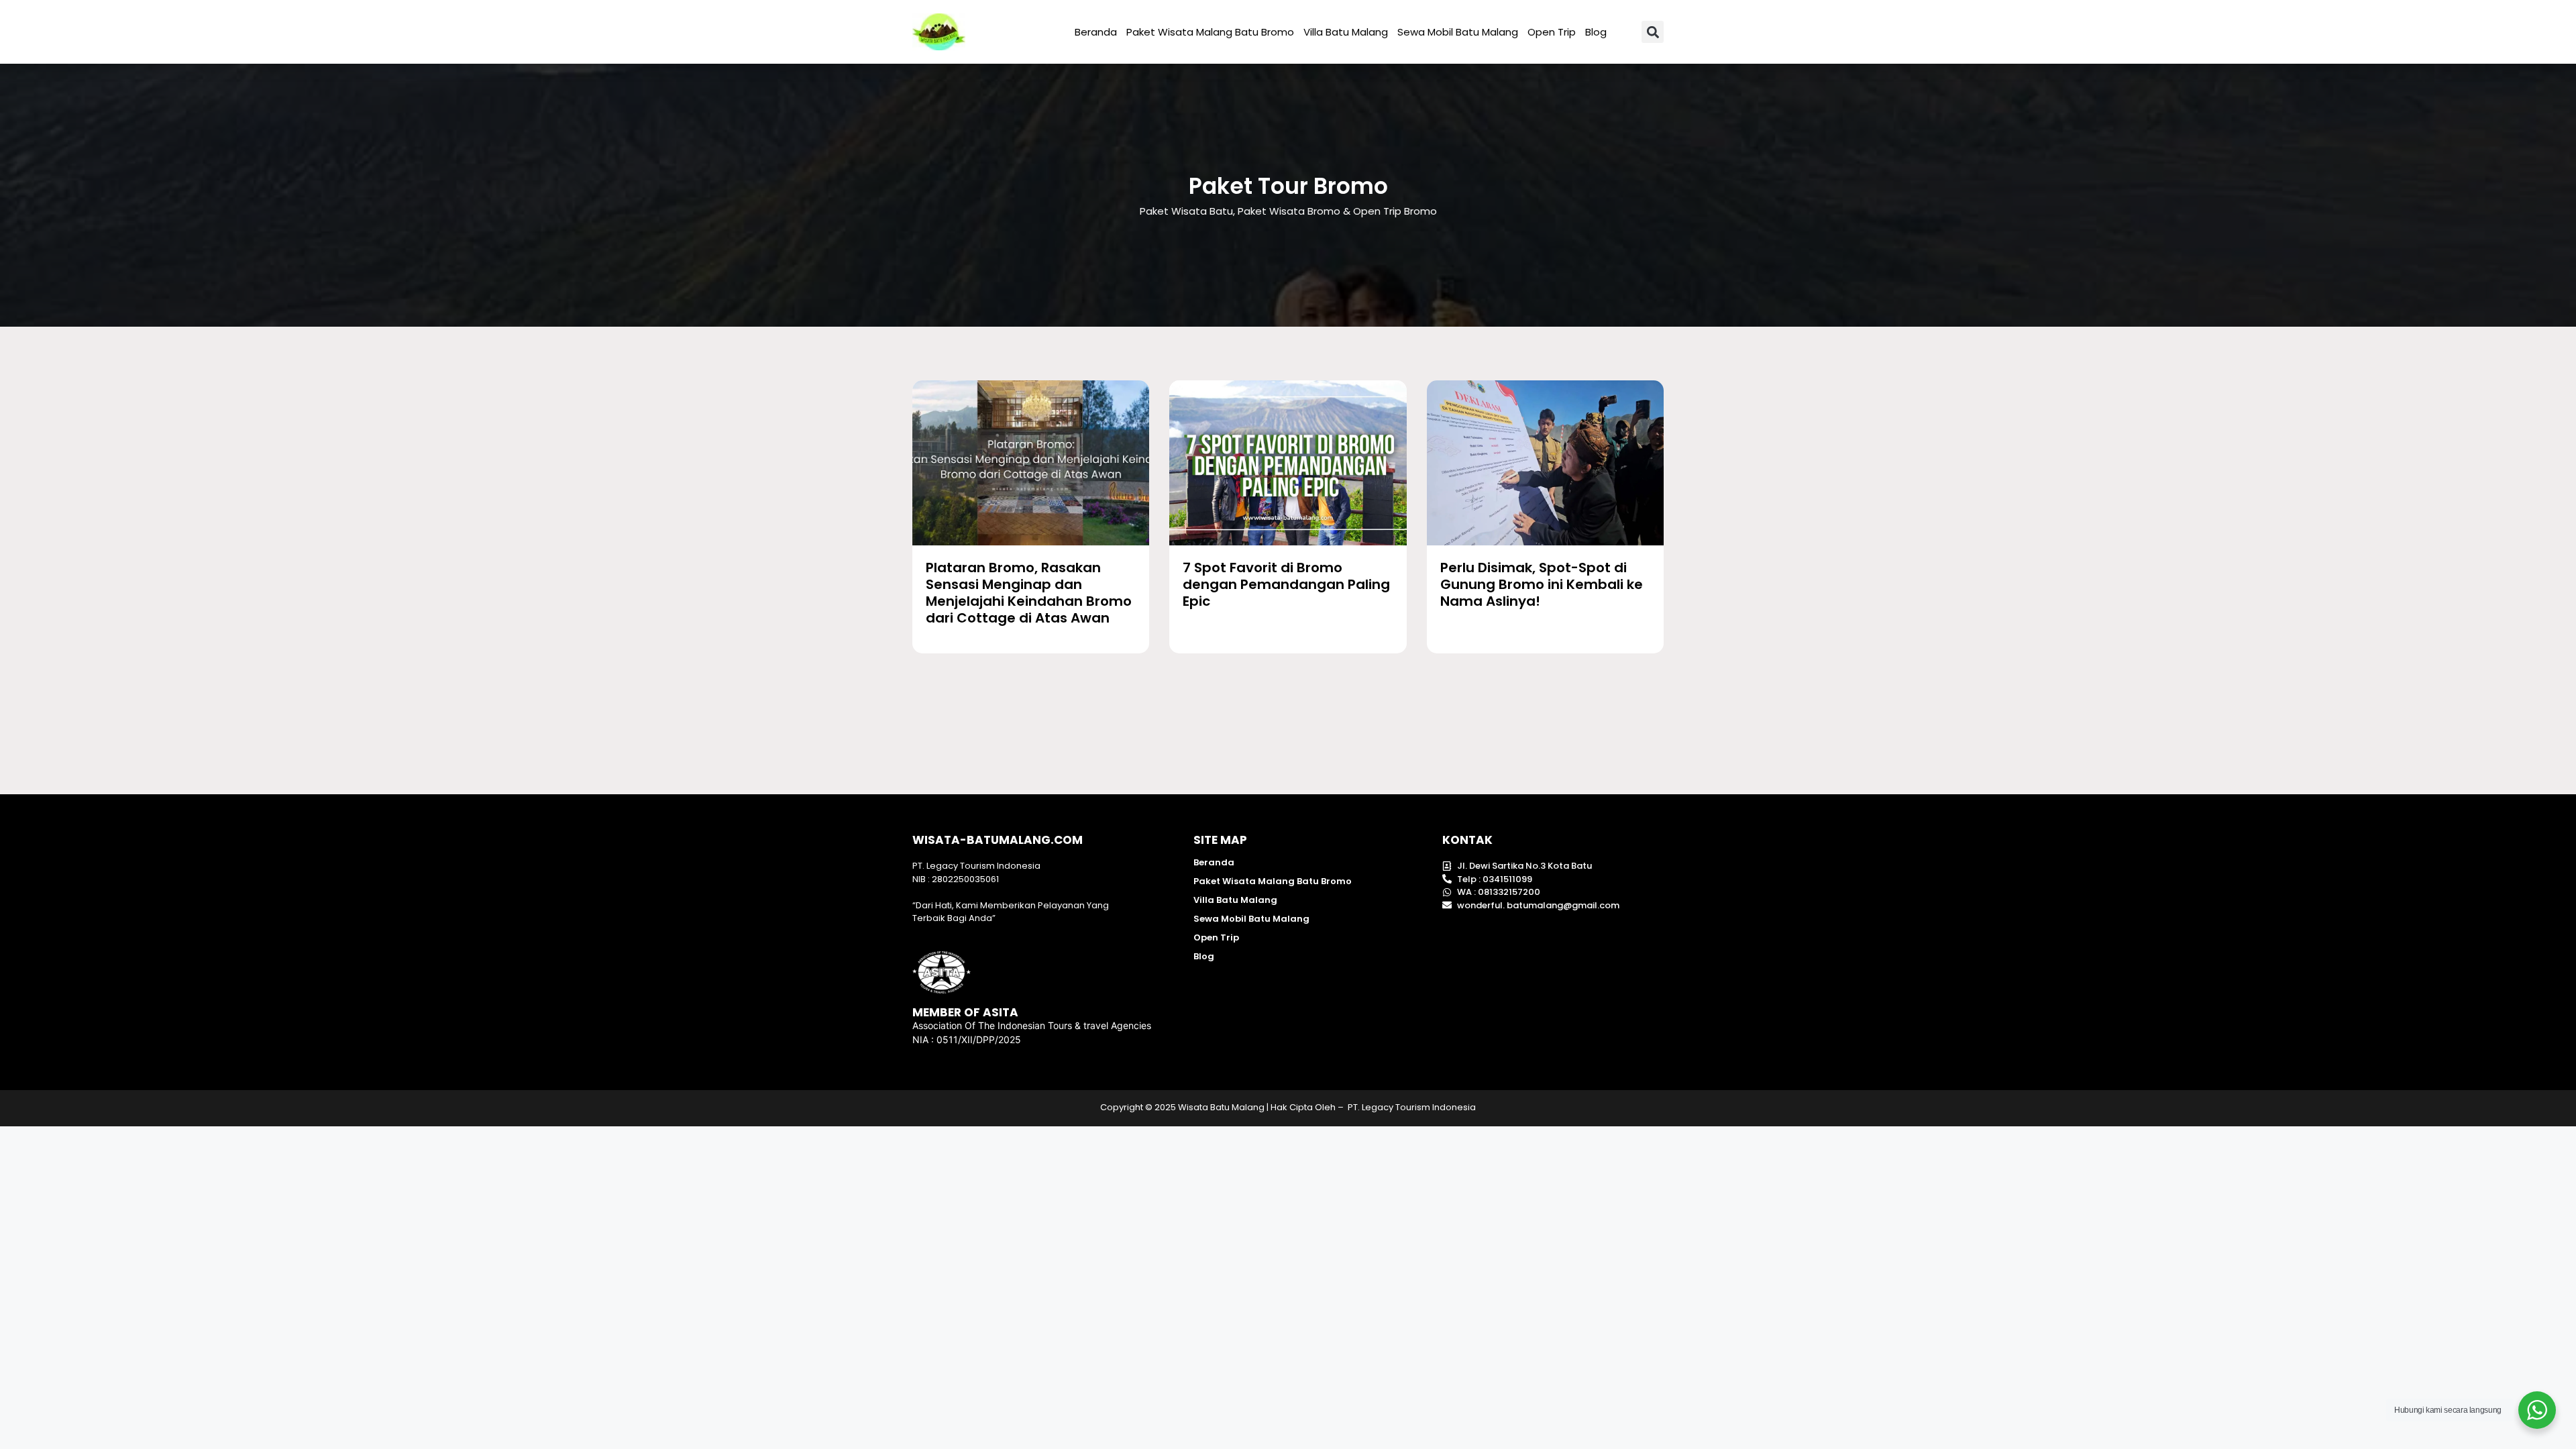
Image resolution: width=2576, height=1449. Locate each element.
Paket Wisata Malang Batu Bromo (1210, 32)
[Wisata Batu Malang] (1031, 463)
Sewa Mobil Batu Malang (1458, 32)
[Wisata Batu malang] (939, 32)
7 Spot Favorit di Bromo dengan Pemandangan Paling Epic (1286, 584)
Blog (1596, 32)
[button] (1653, 32)
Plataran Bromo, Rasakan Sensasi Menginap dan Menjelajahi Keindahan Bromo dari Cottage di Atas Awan (1029, 593)
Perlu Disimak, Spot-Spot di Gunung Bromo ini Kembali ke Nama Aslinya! (1542, 584)
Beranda (1096, 32)
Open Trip (1552, 32)
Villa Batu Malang (1346, 32)
